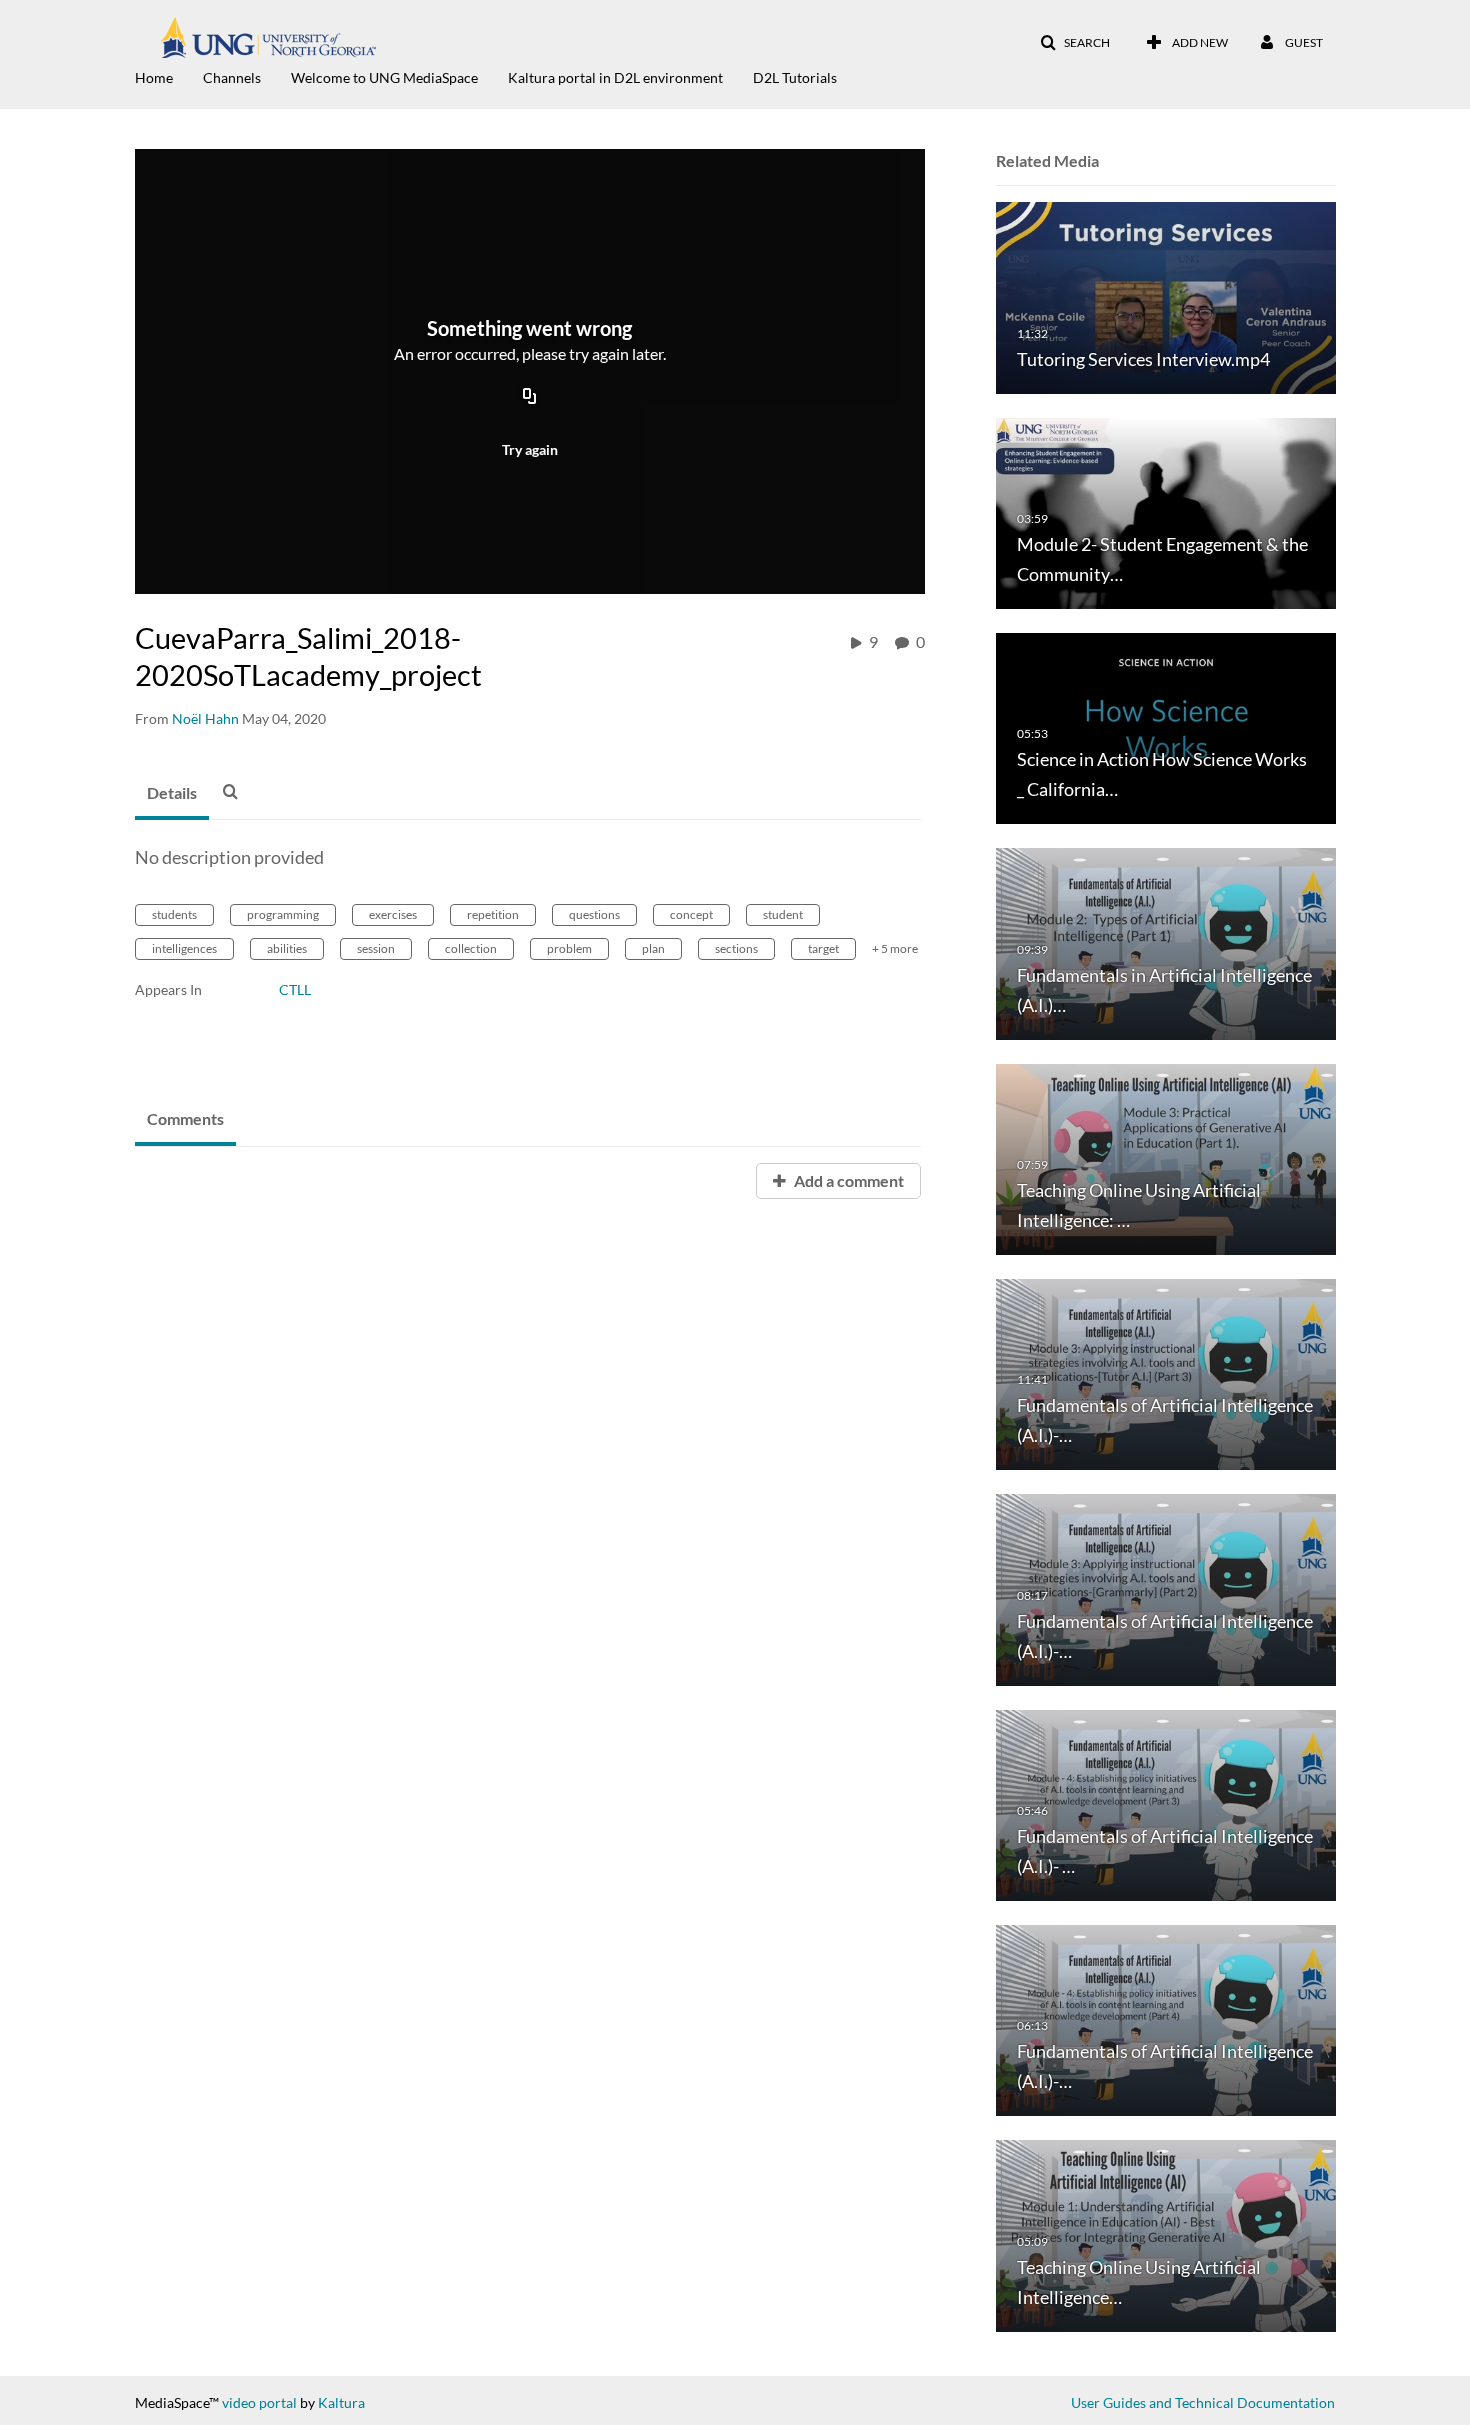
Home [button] (154, 77)
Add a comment (847, 1180)
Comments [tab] (185, 1118)
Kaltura (341, 2402)
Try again (530, 449)
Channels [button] (232, 77)
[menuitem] (169, 76)
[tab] (172, 794)
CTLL (295, 989)
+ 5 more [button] (895, 948)
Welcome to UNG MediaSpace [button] (384, 77)
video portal (259, 2402)
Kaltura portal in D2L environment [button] (615, 77)
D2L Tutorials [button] (795, 77)
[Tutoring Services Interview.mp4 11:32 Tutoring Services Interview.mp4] (1166, 296)
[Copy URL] (530, 397)
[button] (1075, 43)
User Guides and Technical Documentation (1203, 2402)
